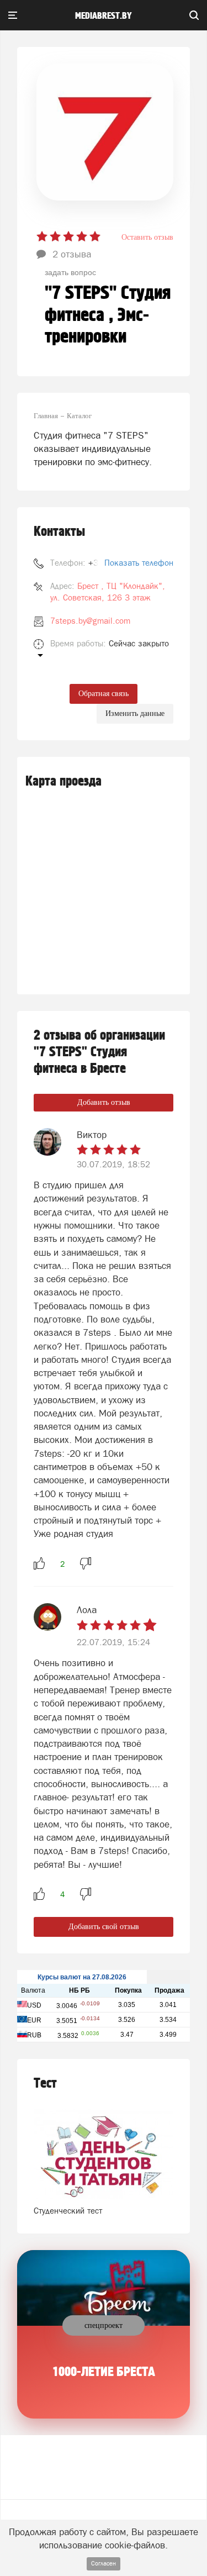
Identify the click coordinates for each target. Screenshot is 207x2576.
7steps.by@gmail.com (90, 621)
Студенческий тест (68, 2211)
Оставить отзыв (147, 237)
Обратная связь (104, 694)
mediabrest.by (104, 16)
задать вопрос (70, 272)
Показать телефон (139, 563)
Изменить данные (135, 713)
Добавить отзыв (104, 1102)
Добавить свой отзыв (104, 1927)
